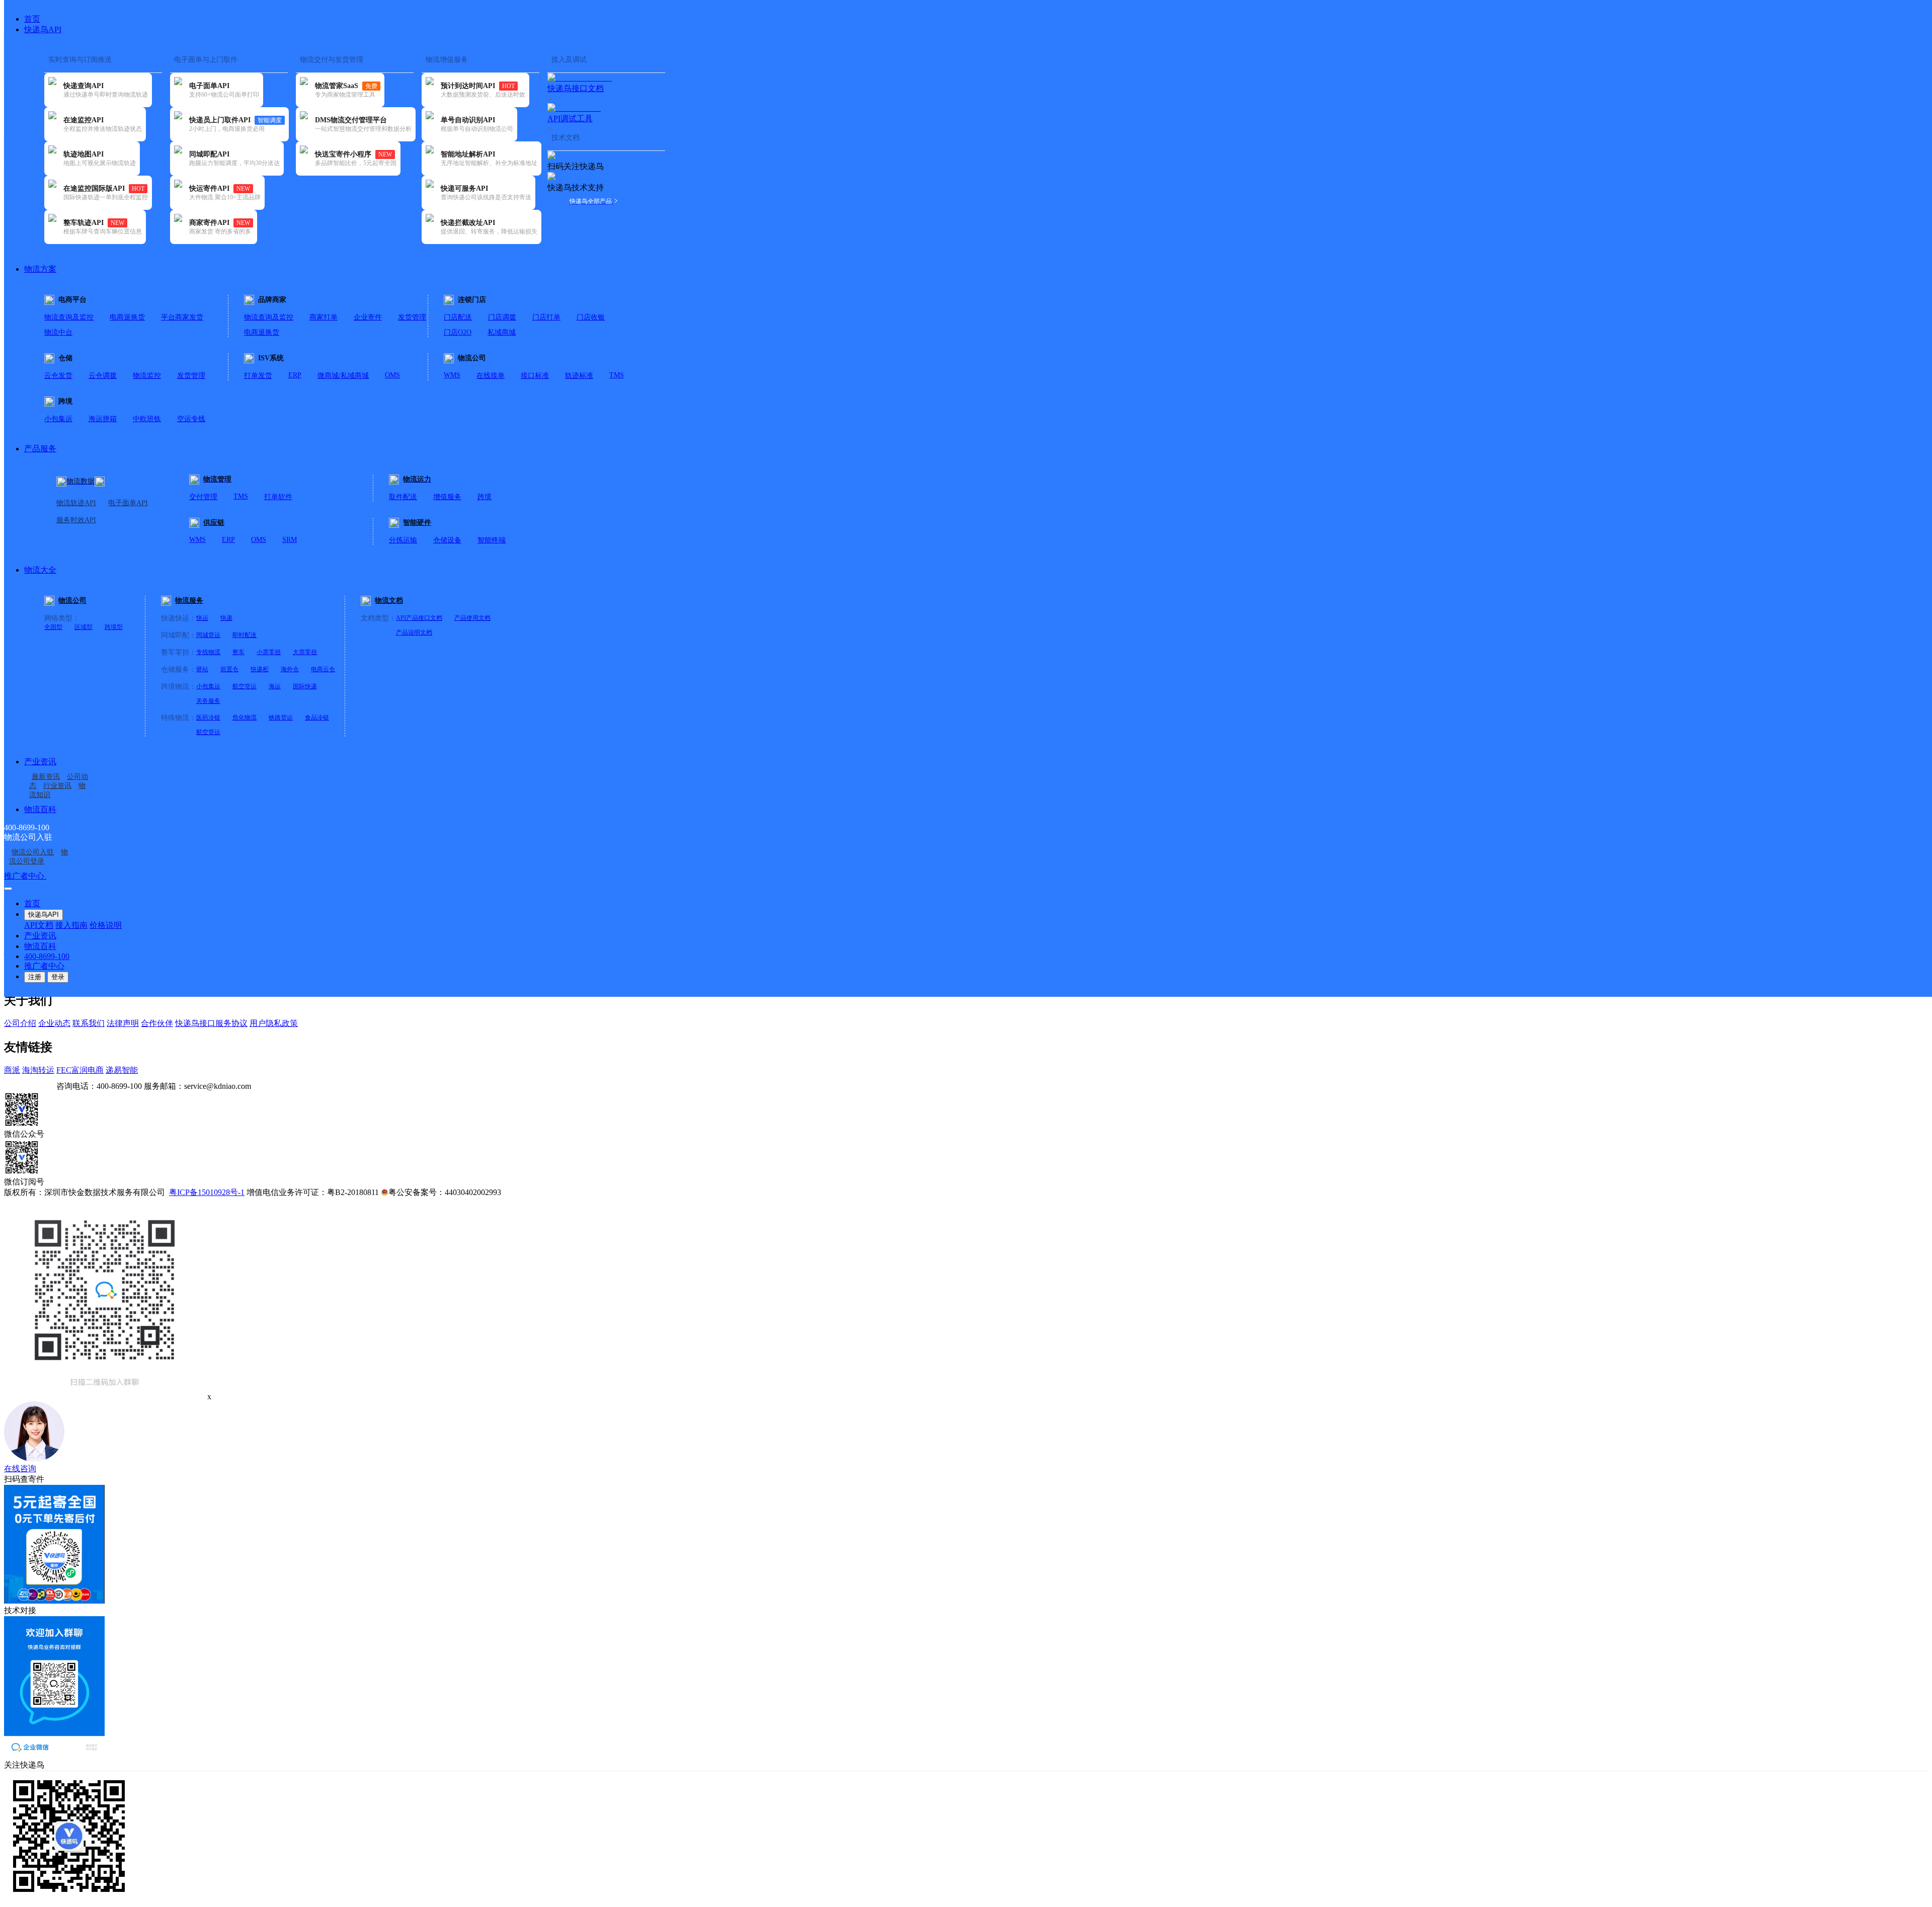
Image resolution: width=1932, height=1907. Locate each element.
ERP (295, 375)
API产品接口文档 (419, 618)
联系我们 (89, 1023)
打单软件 (278, 497)
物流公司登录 (38, 857)
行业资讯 (57, 786)
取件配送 (403, 497)
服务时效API (76, 520)
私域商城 (502, 332)
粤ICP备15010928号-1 (207, 1192)
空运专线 (191, 419)
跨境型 (114, 627)
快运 (202, 618)
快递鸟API (43, 29)
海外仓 (290, 669)
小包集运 (58, 419)
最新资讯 (46, 777)
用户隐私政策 (274, 1023)
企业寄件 (368, 317)
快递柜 (260, 669)
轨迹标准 (579, 376)
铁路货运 (281, 718)
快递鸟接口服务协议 (211, 1023)
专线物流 (208, 652)
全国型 (53, 627)
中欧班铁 (147, 419)
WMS (452, 375)
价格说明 (106, 925)
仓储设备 (447, 540)
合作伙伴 (157, 1023)
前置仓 (229, 669)
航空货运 (245, 686)
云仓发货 (58, 376)
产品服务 (40, 449)
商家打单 (324, 317)
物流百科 (40, 809)
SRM (290, 540)
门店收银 (591, 317)
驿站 (202, 669)
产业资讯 (40, 762)
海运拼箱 (103, 419)
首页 (32, 19)
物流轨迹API (76, 503)
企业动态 (54, 1023)
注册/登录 (63, 876)
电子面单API (128, 503)
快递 (226, 618)
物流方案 (40, 269)
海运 (275, 686)
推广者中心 (25, 876)
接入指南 (71, 925)
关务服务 (208, 701)
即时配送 (245, 635)
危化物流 (245, 718)
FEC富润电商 (80, 1070)
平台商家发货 (182, 317)
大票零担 (305, 652)
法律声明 (123, 1023)
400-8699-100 (47, 956)
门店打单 (546, 317)
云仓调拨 (103, 376)
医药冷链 (208, 718)
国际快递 (305, 686)
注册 (35, 977)
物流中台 (58, 332)
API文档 (39, 925)
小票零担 (269, 652)
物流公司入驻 (33, 852)
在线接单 (491, 376)
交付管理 (203, 497)
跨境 (485, 497)
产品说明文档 (414, 632)
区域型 (84, 627)
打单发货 (258, 376)
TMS (617, 375)
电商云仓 (323, 669)
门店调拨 (502, 317)
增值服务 (447, 497)
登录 (58, 977)
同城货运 (208, 635)
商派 (12, 1070)
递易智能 (122, 1070)
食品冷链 (317, 718)
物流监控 (147, 376)
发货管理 (412, 317)
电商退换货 (127, 317)
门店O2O (458, 332)
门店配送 (458, 317)
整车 (238, 652)
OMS (392, 375)
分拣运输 (403, 540)
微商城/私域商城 (343, 376)
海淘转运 (38, 1070)
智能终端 (492, 540)
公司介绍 (20, 1023)
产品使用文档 (472, 618)
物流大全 (40, 570)
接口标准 (535, 376)
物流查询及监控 (69, 317)
